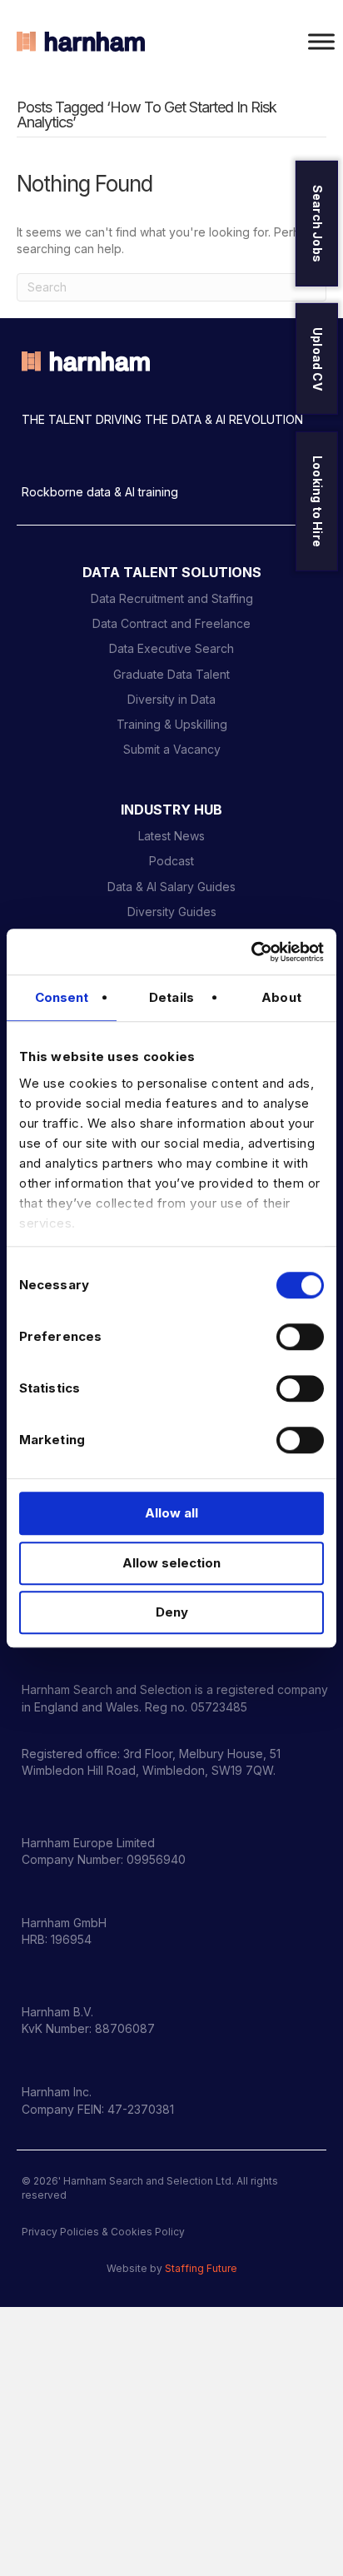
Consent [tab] (62, 997)
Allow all (171, 1513)
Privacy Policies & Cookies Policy (103, 2232)
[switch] (300, 1337)
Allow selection (171, 1563)
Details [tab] (171, 997)
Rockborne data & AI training (100, 492)
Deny (172, 1612)
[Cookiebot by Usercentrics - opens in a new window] (251, 952)
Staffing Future (201, 2268)
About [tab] (281, 997)
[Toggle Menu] (321, 41)
